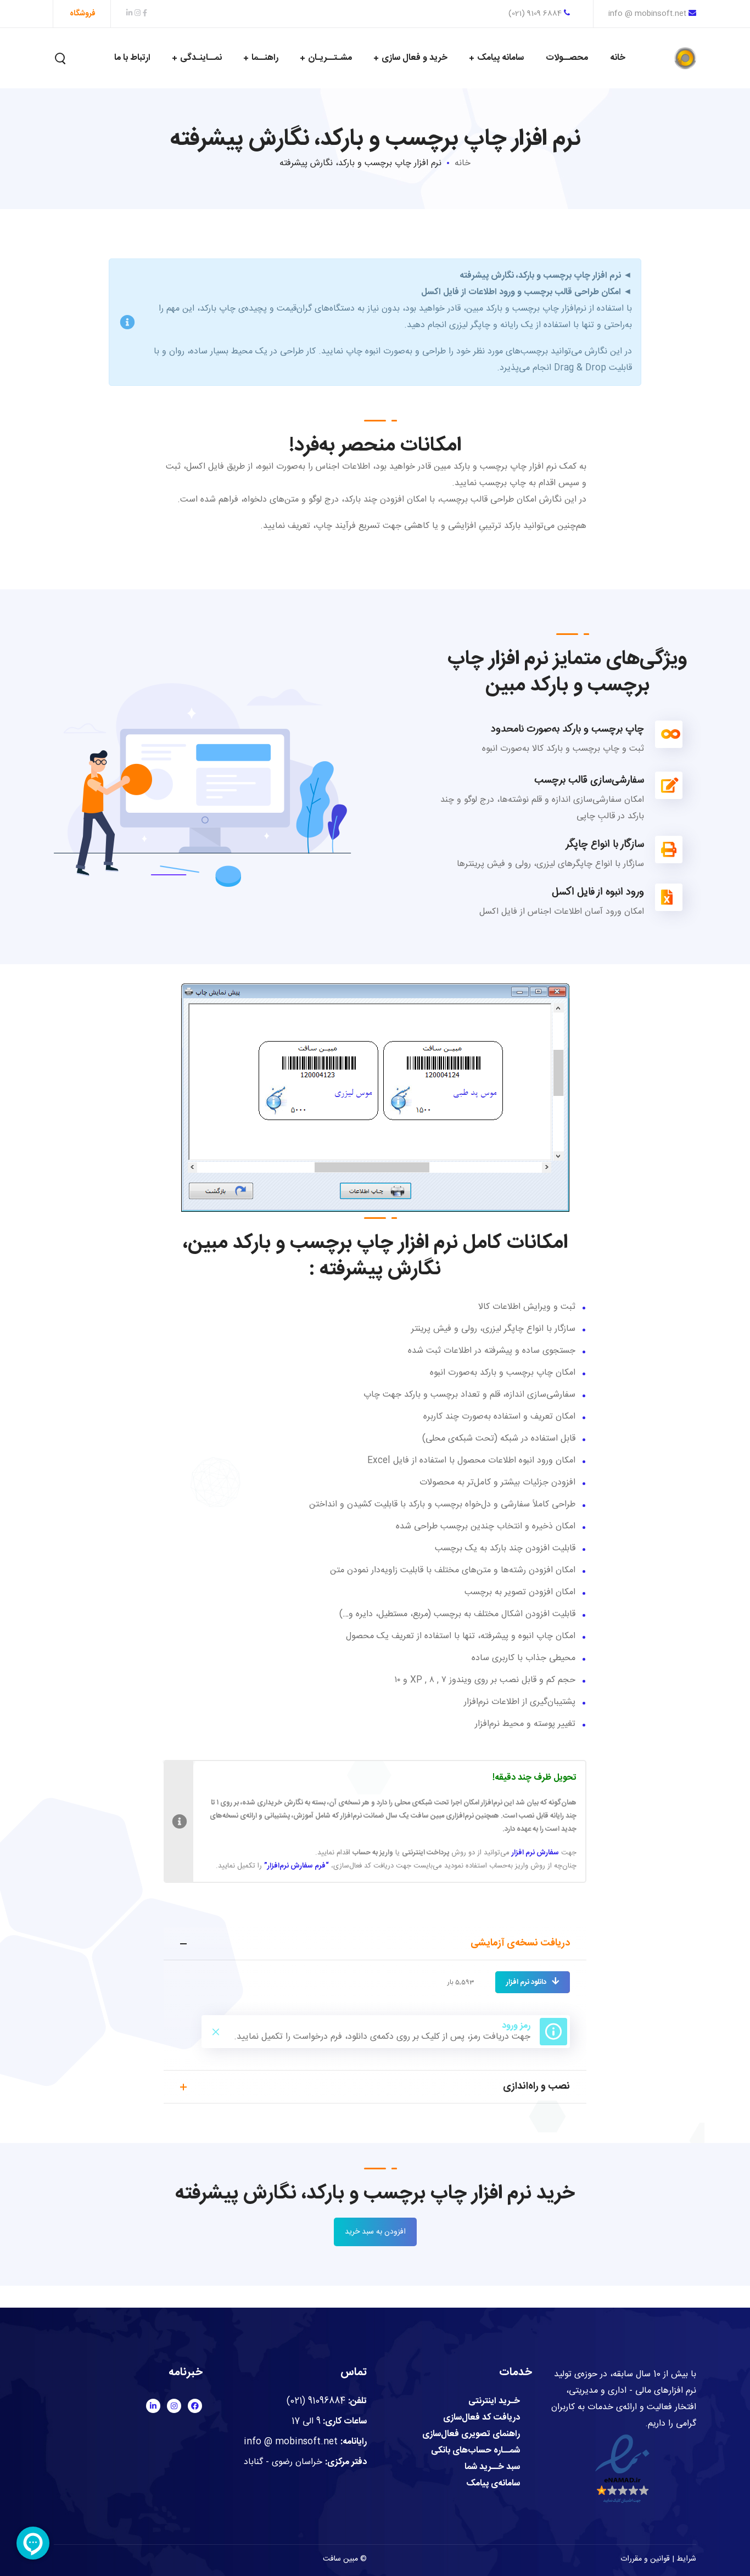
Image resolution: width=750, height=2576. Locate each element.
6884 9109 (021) (536, 14)
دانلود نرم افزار (526, 1982)
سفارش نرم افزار (535, 1853)
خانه (463, 163)
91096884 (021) (316, 2401)
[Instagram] (174, 2406)
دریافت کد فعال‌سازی (482, 2418)
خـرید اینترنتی (494, 2401)
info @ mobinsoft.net (647, 14)
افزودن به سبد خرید (375, 2232)
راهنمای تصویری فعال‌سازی (471, 2434)
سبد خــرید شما (492, 2467)
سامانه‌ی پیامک (493, 2484)
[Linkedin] (153, 2406)
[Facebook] (195, 2406)
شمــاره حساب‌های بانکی (475, 2451)
